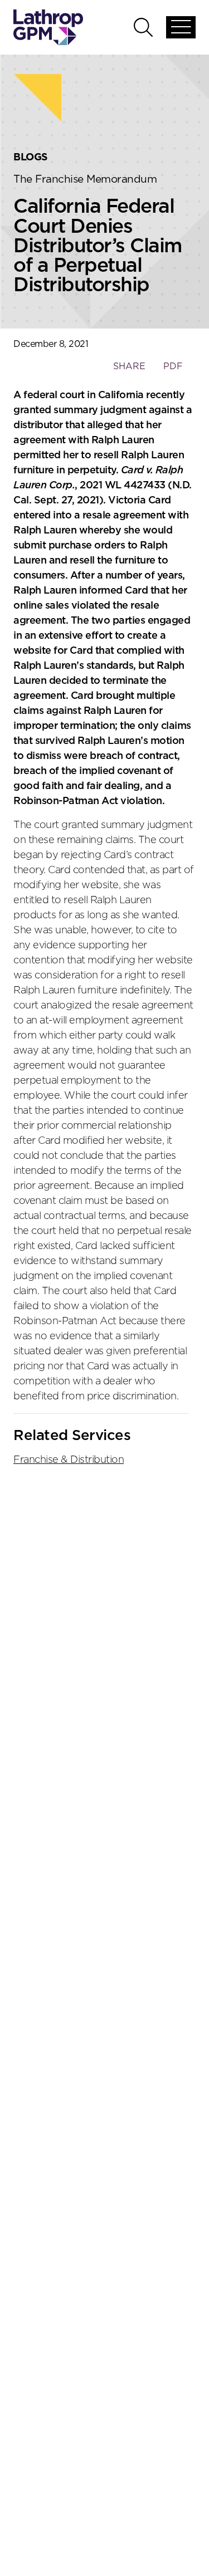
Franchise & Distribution (69, 1460)
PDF (173, 366)
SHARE (129, 372)
